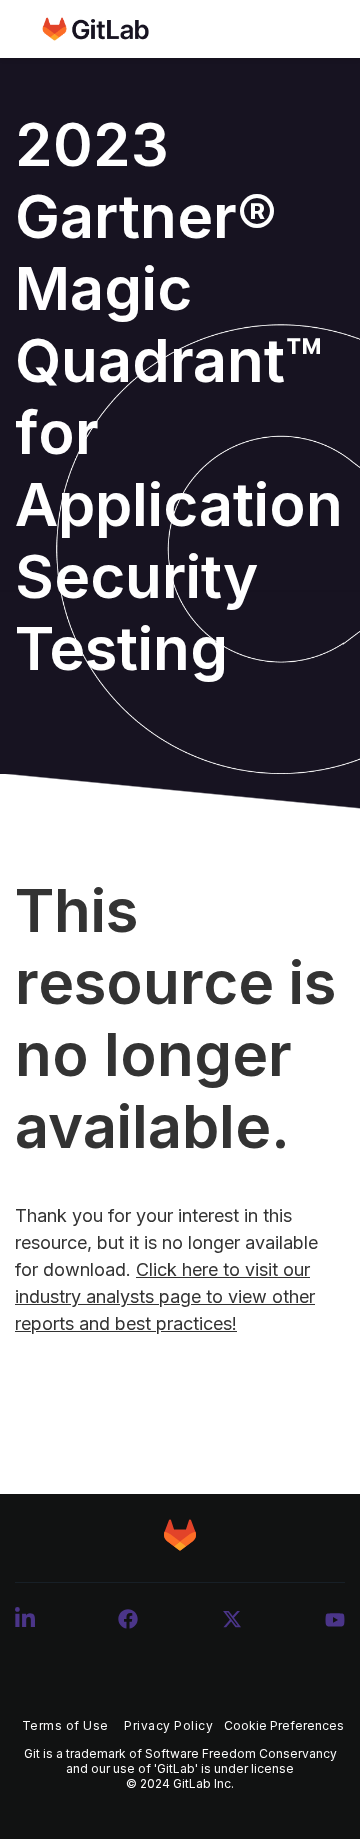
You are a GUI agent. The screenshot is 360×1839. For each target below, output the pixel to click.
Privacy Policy (168, 1725)
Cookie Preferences (284, 1726)
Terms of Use (65, 1725)
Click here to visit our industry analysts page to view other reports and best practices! (165, 1296)
